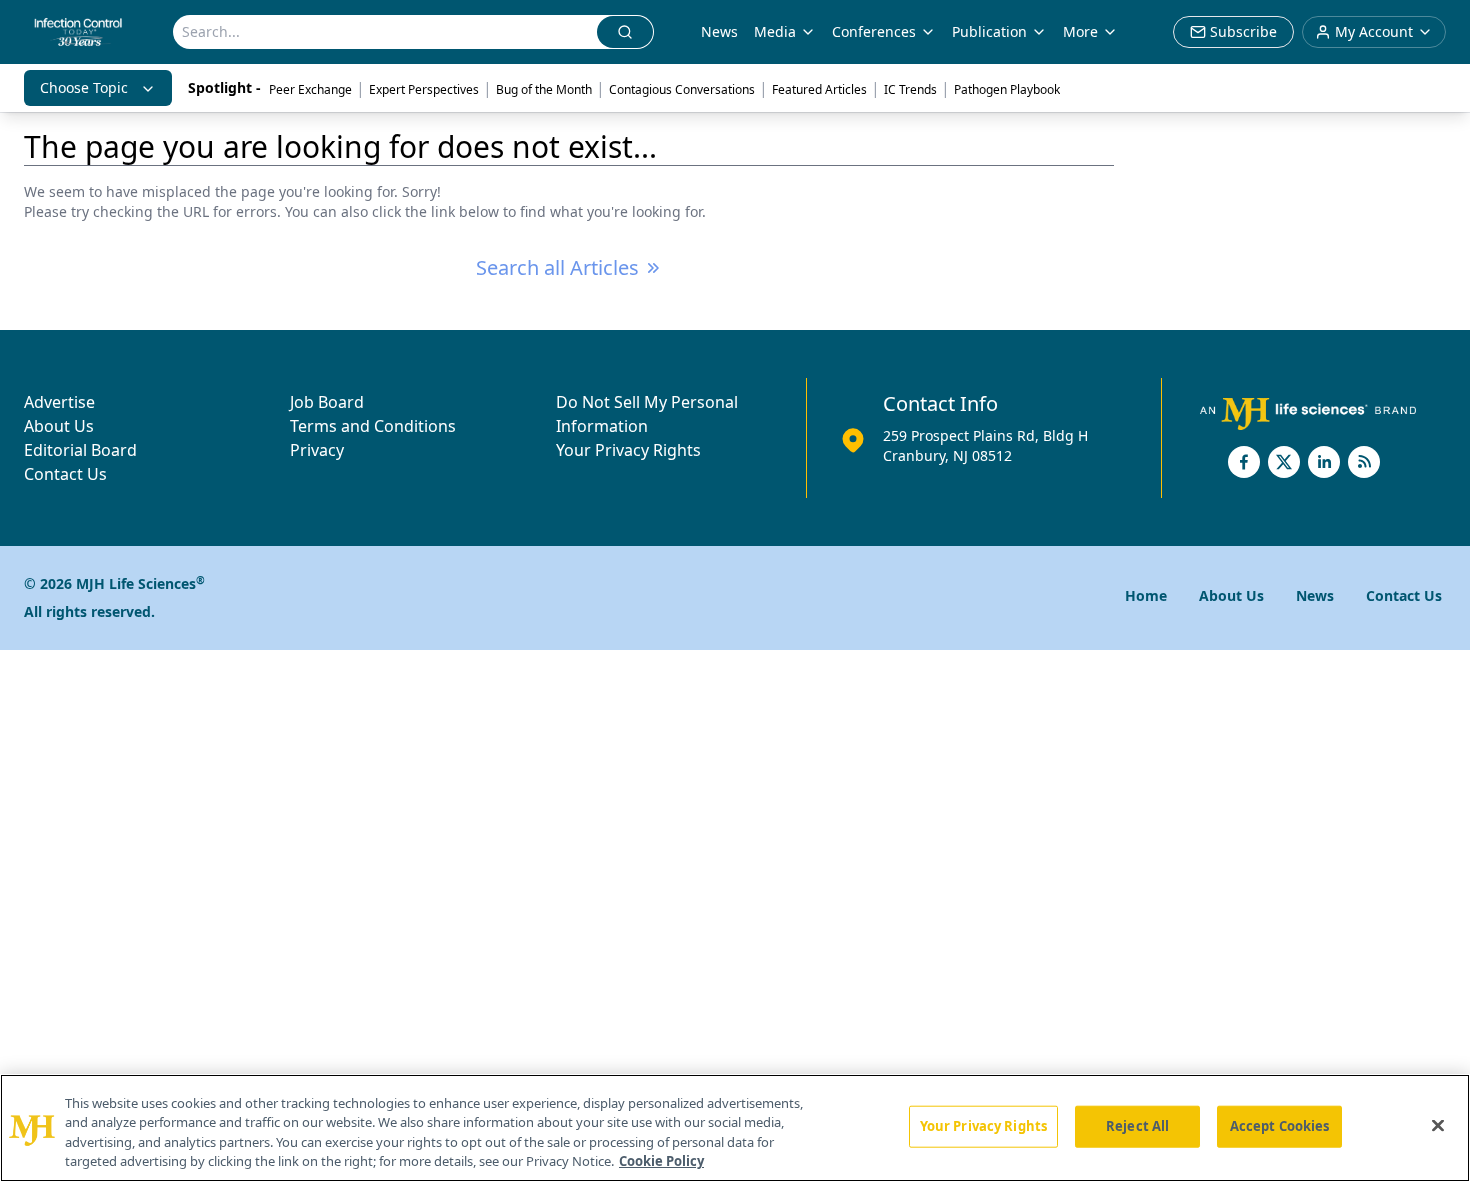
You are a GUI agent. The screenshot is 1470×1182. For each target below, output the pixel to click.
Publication (989, 31)
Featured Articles (819, 89)
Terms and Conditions (373, 426)
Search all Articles (557, 267)
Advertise (59, 402)
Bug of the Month (544, 89)
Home (1146, 595)
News (719, 31)
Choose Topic (84, 87)
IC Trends (910, 89)
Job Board (327, 402)
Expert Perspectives (424, 89)
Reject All (1137, 1126)
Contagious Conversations (682, 89)
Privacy (317, 450)
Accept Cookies (1280, 1126)
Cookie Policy (661, 1161)
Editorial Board (80, 450)
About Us (59, 426)
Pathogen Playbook (1007, 89)
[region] (735, 1128)
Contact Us (65, 474)
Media (775, 31)
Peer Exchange (310, 89)
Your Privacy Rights (628, 450)
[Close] (1438, 1125)
